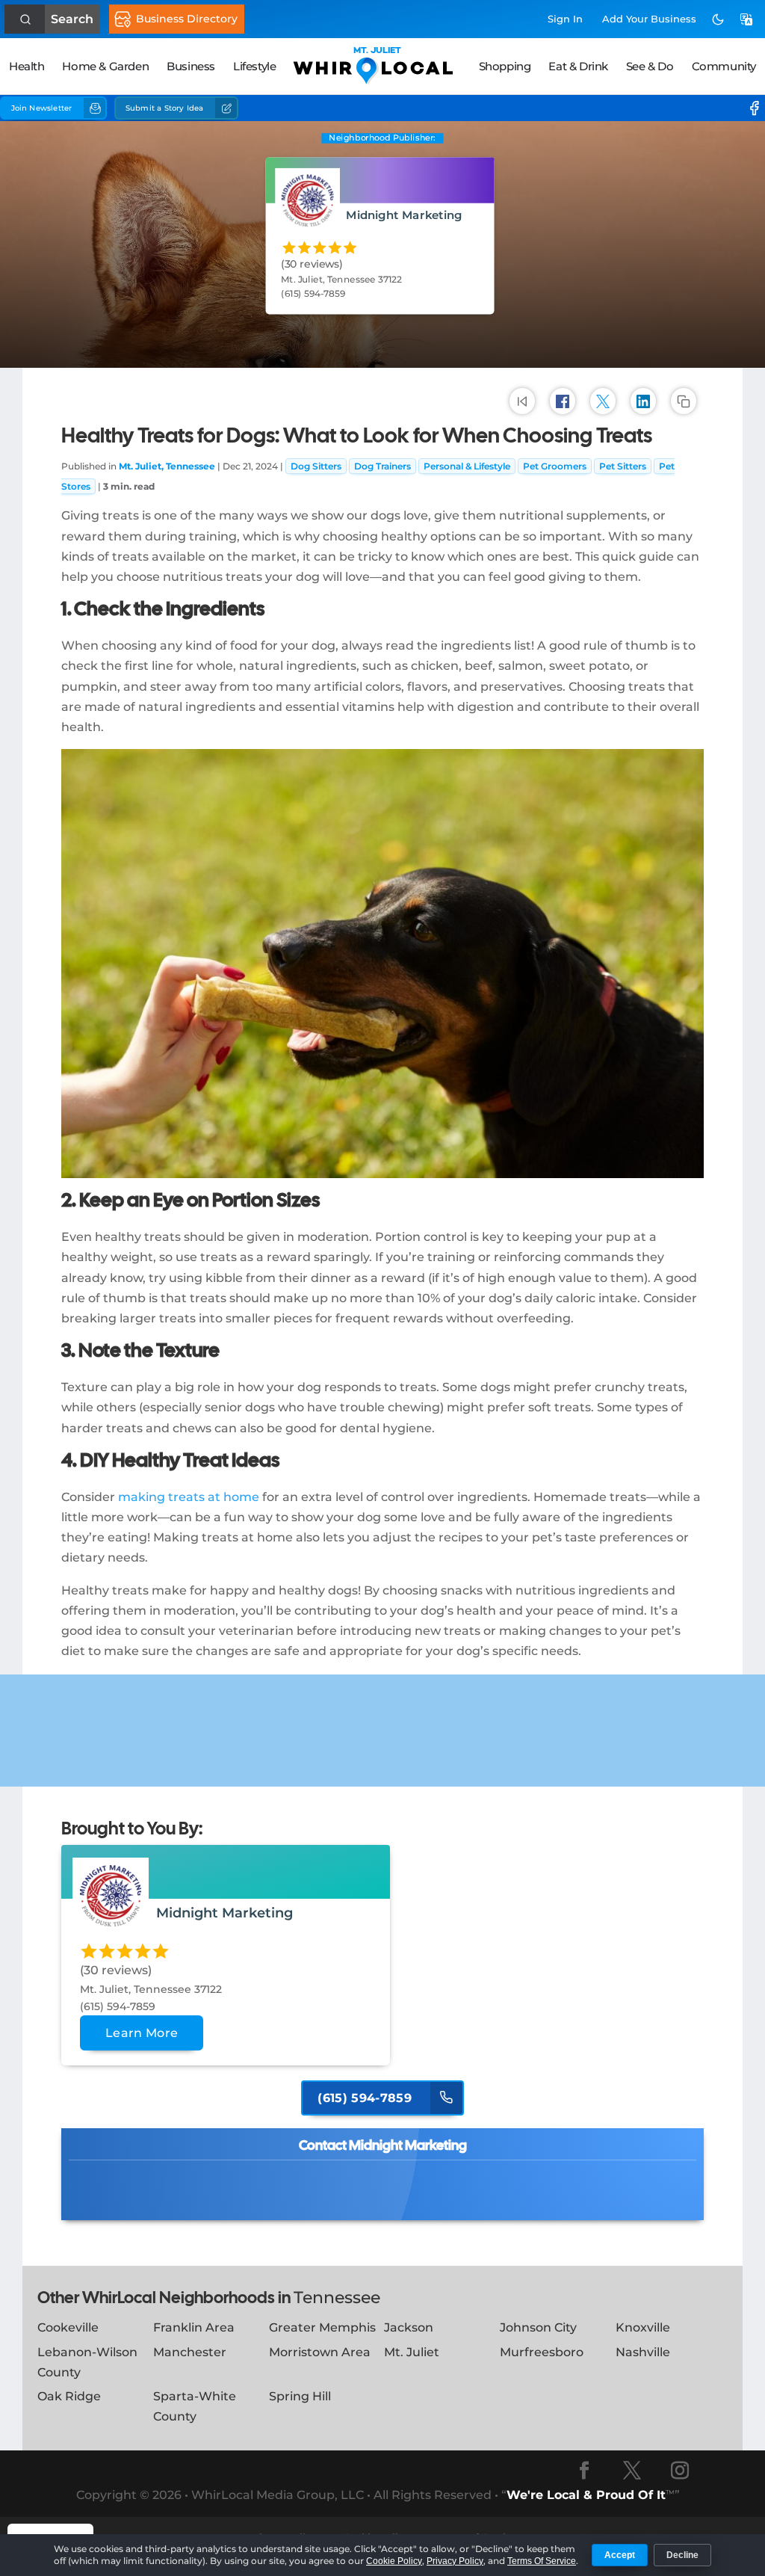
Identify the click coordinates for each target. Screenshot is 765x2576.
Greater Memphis (322, 2327)
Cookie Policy (394, 2561)
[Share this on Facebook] (563, 401)
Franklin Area (194, 2327)
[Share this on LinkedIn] (643, 401)
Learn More (142, 2033)
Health (27, 66)
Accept (620, 2555)
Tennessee (337, 2298)
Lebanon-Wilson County (87, 2362)
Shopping (505, 66)
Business (191, 66)
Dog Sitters (316, 466)
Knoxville (643, 2327)
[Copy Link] (684, 401)
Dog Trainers (382, 466)
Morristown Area (320, 2352)
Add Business (649, 19)
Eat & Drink (578, 66)
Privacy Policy (455, 2561)
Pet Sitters (623, 466)
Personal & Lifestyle (467, 466)
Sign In (565, 19)
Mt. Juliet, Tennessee (167, 466)
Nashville (643, 2352)
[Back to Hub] (522, 401)
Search (72, 19)
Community (724, 66)
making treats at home (189, 1497)
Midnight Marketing (405, 215)
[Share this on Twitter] (603, 401)
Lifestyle (254, 66)
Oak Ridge (69, 2396)
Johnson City (538, 2327)
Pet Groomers (555, 466)
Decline (682, 2555)
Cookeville (68, 2327)
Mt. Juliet (412, 2352)
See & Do (650, 66)
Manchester (190, 2352)
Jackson (409, 2327)
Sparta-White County (195, 2406)
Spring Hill (300, 2396)
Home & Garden (105, 66)
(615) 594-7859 (366, 2098)
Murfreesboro (542, 2352)
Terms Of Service (542, 2561)
